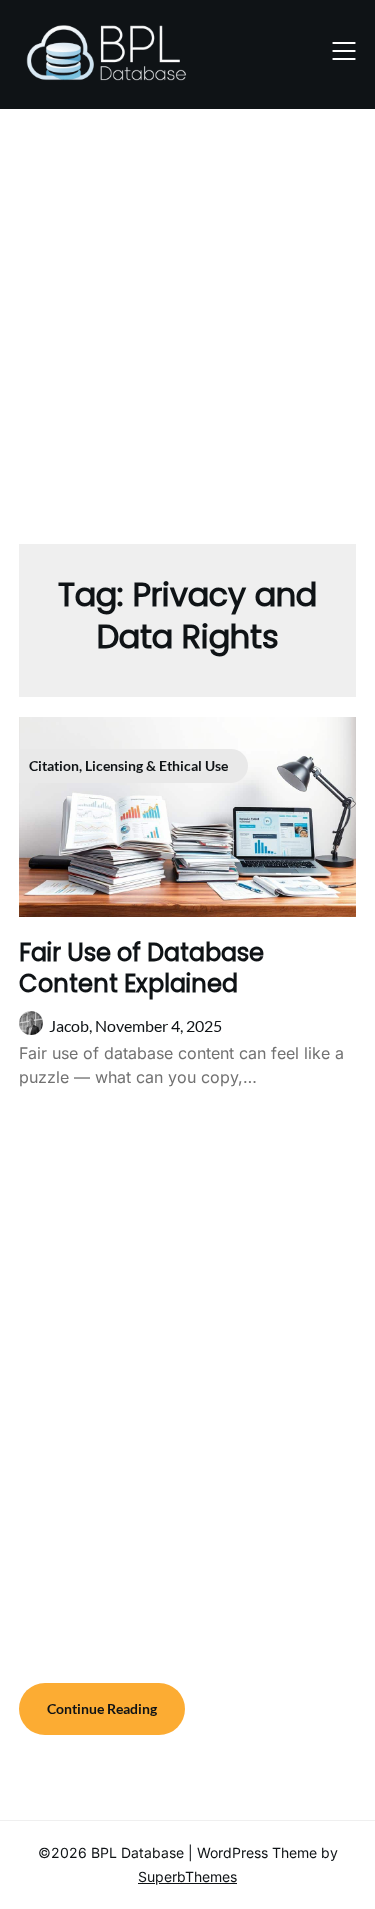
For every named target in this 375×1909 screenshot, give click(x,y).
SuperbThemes (187, 1876)
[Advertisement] (187, 316)
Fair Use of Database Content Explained (141, 968)
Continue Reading (102, 1708)
